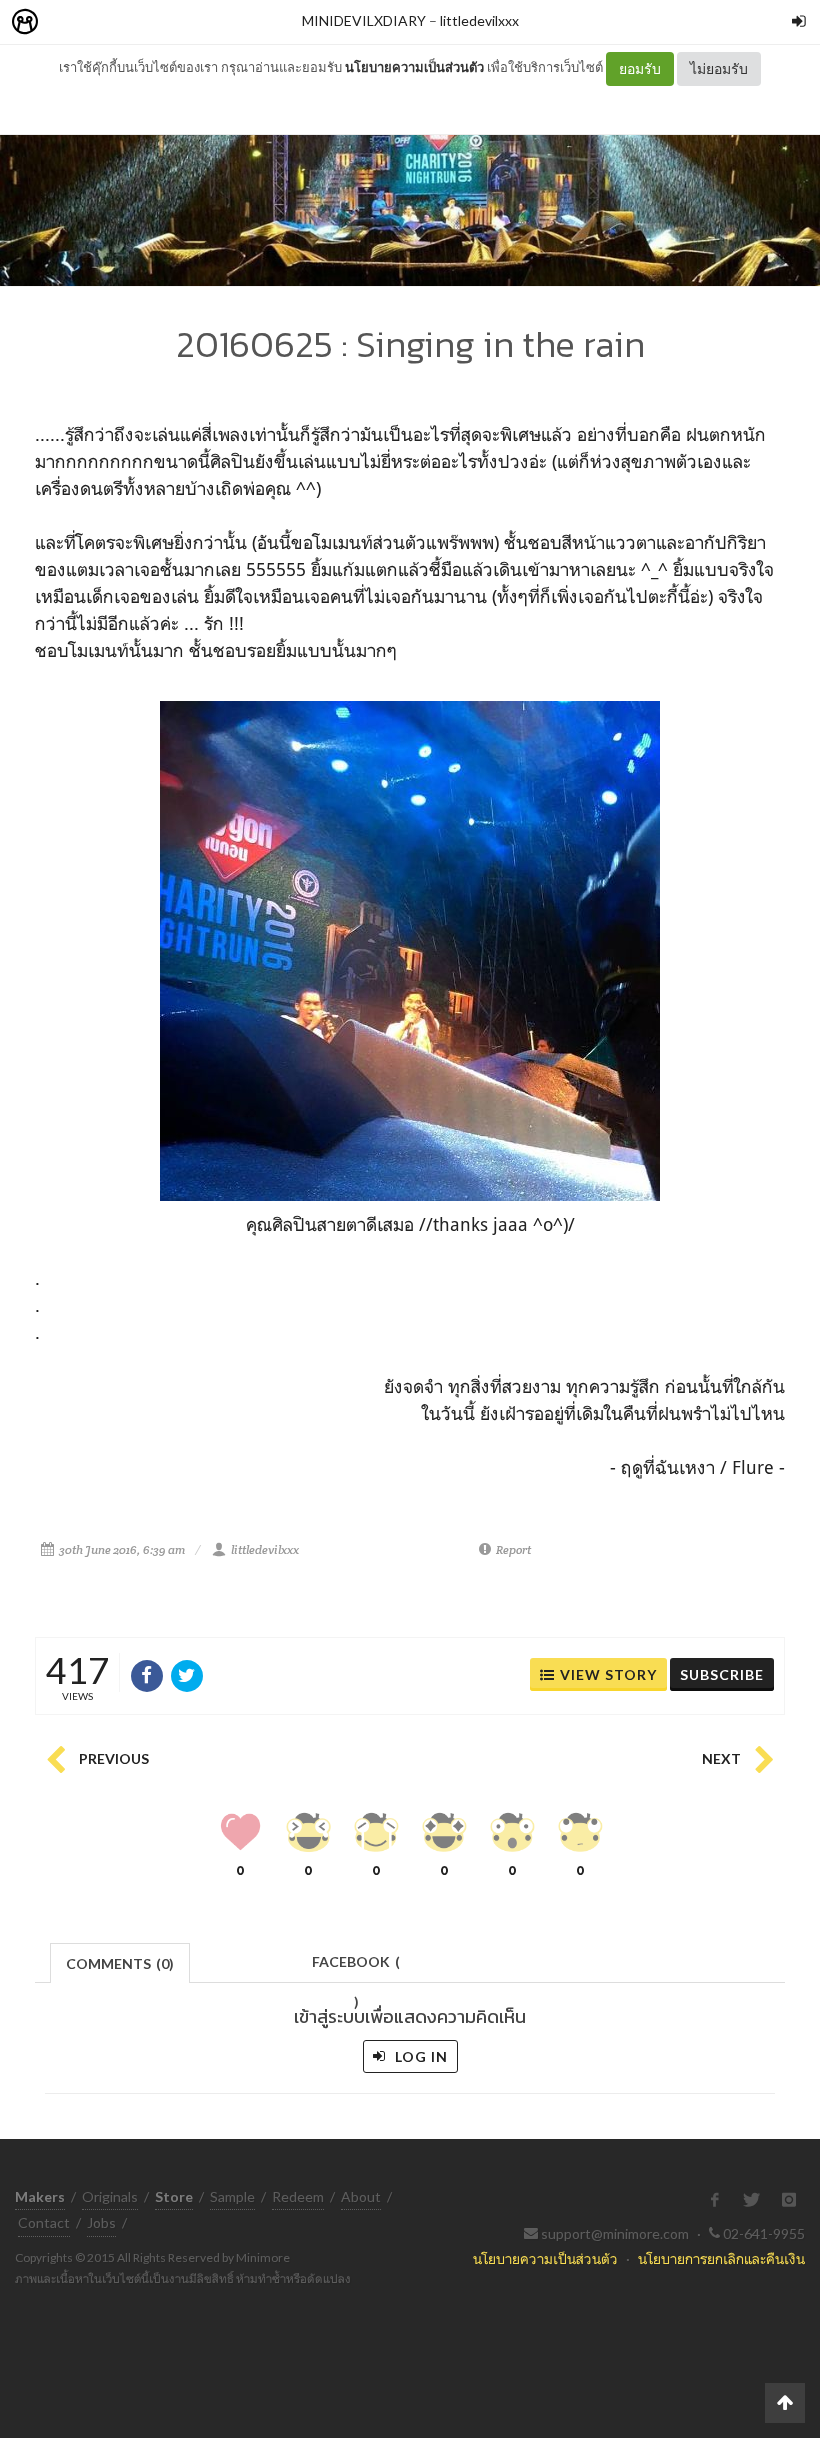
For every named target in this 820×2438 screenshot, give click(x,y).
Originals (110, 2196)
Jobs (101, 2222)
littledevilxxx (479, 20)
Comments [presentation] (120, 1963)
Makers (69, 22)
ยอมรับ (640, 68)
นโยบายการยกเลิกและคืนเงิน (721, 2258)
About (361, 2196)
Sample (232, 2196)
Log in (419, 2056)
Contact (44, 2222)
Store (138, 22)
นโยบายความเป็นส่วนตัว (414, 67)
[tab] (120, 1961)
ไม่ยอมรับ (719, 68)
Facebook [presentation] (356, 1967)
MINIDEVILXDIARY (364, 20)
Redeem (298, 2196)
